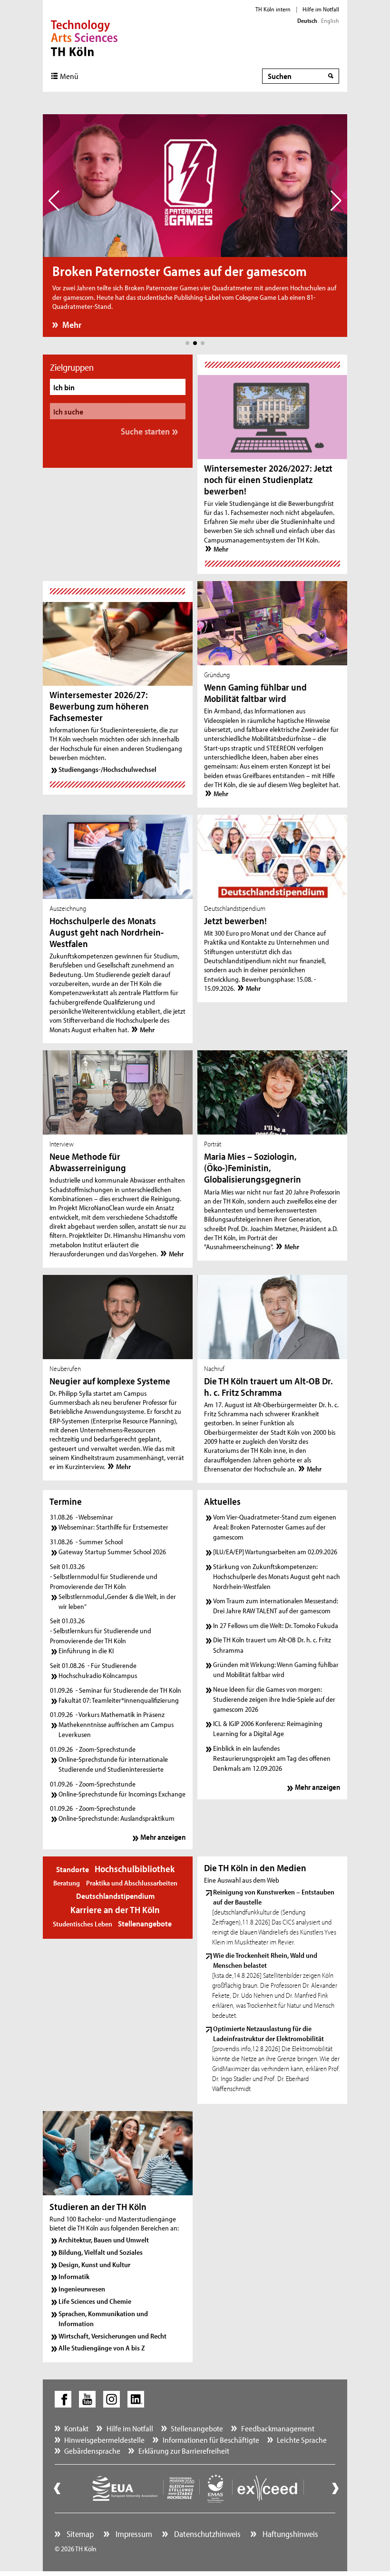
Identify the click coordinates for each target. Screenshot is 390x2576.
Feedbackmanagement (278, 2428)
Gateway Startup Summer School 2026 (112, 1552)
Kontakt (76, 2428)
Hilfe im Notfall (321, 9)
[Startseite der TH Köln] (84, 37)
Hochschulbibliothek (135, 1869)
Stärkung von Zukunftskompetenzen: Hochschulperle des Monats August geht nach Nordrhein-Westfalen (277, 1576)
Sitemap (79, 2534)
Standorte (73, 1869)
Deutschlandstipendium (115, 1896)
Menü (69, 76)
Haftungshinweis (289, 2534)
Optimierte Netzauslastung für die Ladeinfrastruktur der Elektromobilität (268, 2033)
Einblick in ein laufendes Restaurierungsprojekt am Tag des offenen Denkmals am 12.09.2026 (272, 1758)
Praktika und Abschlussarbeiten (132, 1883)
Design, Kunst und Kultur (94, 2265)
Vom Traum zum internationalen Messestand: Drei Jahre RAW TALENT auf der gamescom (276, 1606)
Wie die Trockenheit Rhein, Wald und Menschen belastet (265, 1960)
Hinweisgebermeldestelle (104, 2440)
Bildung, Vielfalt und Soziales (101, 2252)
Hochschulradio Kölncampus (98, 1675)
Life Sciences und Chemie (95, 2301)
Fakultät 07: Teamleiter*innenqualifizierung (119, 1700)
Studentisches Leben (83, 1924)
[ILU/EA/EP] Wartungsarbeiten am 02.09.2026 (275, 1552)
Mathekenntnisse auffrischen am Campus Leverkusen (116, 1729)
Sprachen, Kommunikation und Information (103, 2319)
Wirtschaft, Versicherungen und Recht (112, 2336)
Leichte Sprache (302, 2440)
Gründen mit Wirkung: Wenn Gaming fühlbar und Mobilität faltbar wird (276, 1669)
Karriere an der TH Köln (115, 1910)
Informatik (74, 2276)
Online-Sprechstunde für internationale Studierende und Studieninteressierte (113, 1764)
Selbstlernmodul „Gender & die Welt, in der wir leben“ (117, 1601)
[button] (187, 343)
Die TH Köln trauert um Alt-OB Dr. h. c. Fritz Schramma (272, 1645)
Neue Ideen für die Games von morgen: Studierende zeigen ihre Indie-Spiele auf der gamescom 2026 (274, 1699)
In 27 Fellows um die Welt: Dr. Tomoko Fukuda (276, 1625)
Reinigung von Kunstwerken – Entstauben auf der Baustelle (274, 1897)
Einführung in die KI (86, 1651)
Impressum (133, 2534)
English (330, 20)
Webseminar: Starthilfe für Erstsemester (113, 1527)
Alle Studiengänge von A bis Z (102, 2348)
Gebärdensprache (92, 2451)
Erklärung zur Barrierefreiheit (184, 2451)
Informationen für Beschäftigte (211, 2440)
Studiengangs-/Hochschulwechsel (107, 769)
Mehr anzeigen (163, 1837)
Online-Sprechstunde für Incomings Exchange (122, 1794)
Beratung (67, 1883)
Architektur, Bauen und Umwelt (104, 2240)
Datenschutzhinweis (206, 2534)
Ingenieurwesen (82, 2289)
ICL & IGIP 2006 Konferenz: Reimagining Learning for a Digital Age (268, 1728)
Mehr (72, 325)
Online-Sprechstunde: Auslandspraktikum (117, 1818)
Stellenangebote (145, 1923)
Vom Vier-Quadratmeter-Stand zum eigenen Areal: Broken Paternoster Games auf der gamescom (275, 1527)
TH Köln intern (273, 9)
